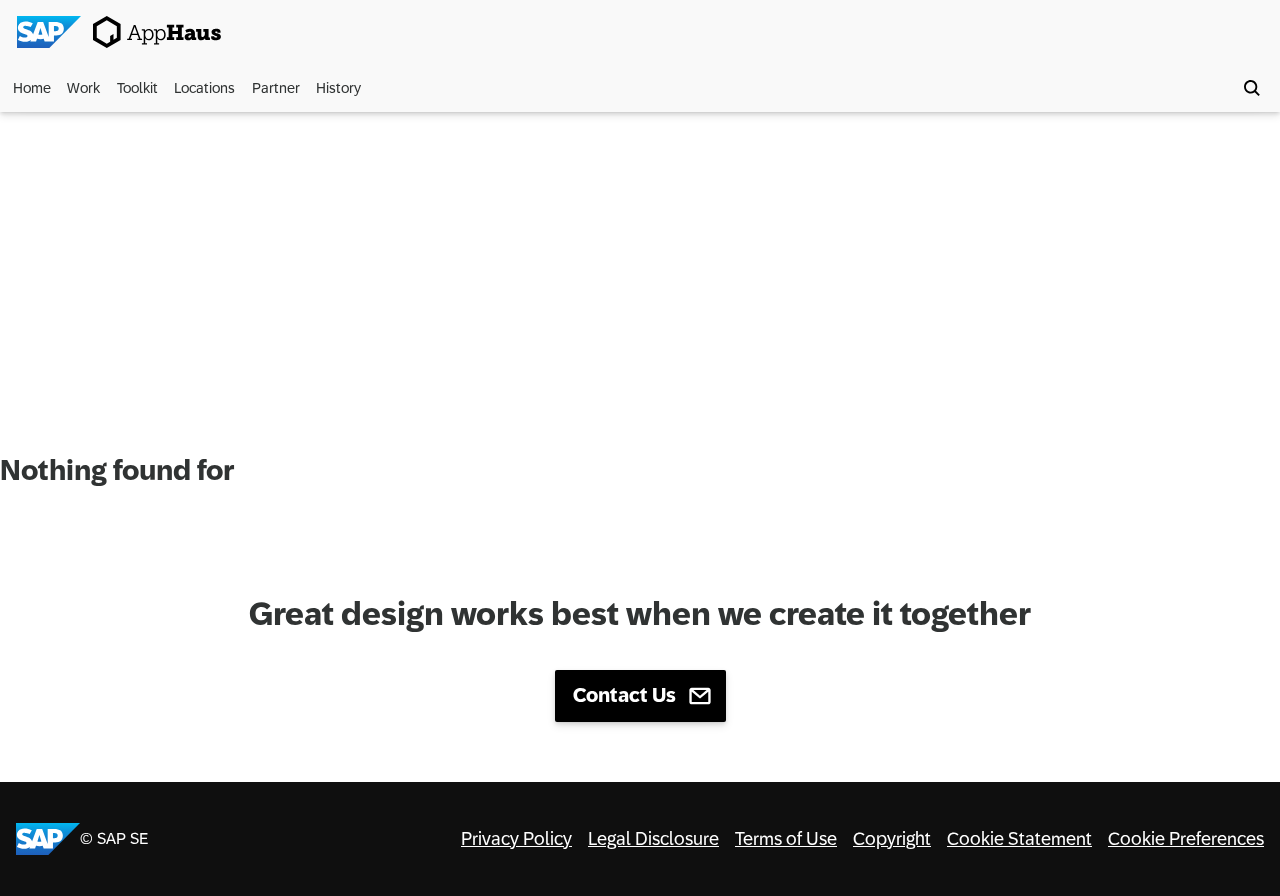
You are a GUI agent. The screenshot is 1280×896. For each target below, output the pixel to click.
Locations (204, 88)
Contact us (624, 695)
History (338, 88)
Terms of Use (786, 839)
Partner (276, 88)
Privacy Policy (516, 839)
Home (32, 88)
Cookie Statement (1019, 839)
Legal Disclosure (653, 839)
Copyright (892, 839)
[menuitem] (35, 88)
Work (83, 88)
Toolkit (137, 88)
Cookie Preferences (1186, 839)
